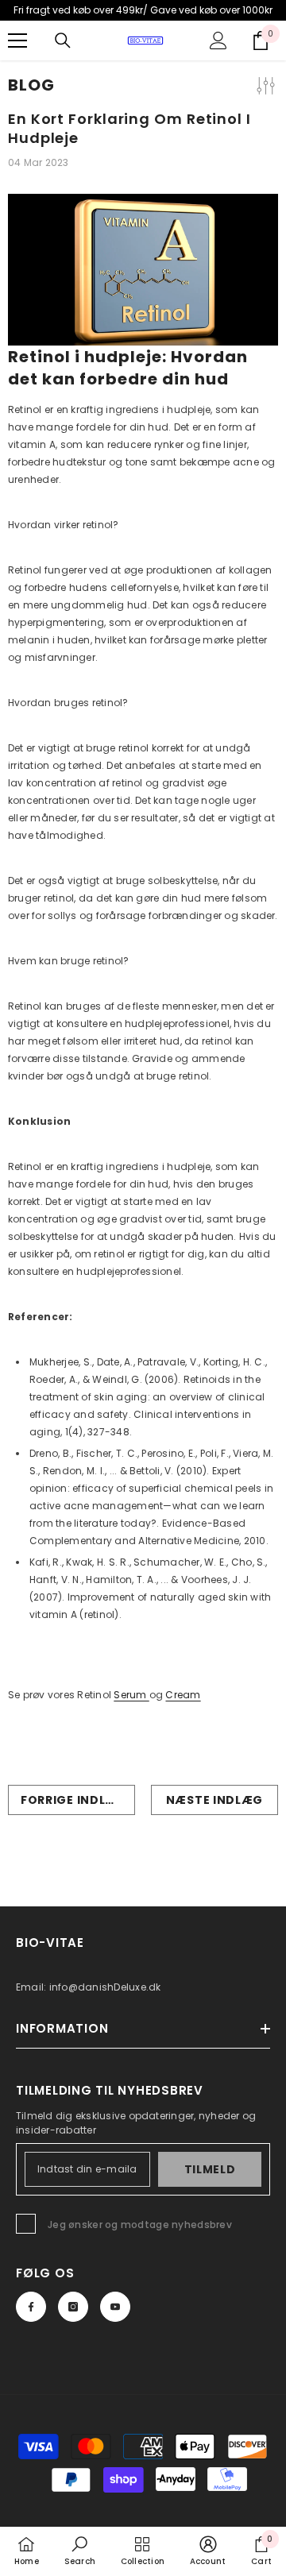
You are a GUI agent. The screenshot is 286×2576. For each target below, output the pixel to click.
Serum (131, 1695)
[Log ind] (218, 41)
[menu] (17, 41)
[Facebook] (31, 2307)
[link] (80, 2551)
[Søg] (63, 41)
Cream (183, 1695)
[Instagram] (73, 2307)
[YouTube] (115, 2307)
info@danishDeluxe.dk (105, 1987)
